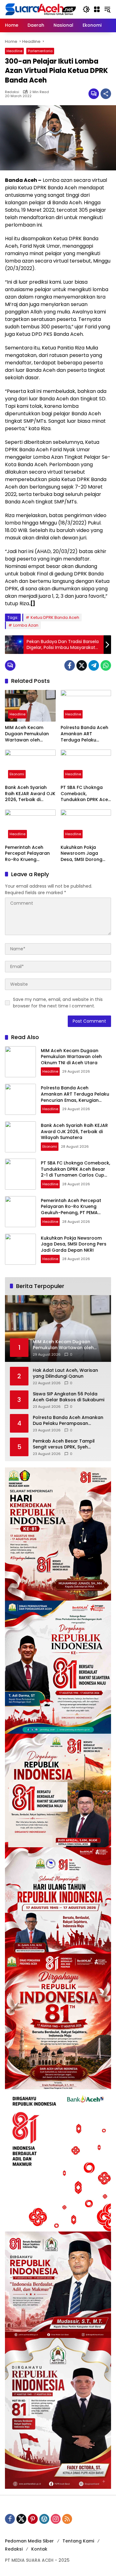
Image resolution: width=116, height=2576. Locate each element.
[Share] (106, 94)
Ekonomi (17, 774)
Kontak (39, 2549)
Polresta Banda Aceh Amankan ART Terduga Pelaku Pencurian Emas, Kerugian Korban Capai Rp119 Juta (84, 734)
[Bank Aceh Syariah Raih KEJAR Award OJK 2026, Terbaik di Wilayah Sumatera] (30, 766)
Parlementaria (40, 51)
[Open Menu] (97, 9)
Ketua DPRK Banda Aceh (55, 617)
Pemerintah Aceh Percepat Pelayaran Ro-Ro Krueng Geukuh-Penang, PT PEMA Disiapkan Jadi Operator (28, 854)
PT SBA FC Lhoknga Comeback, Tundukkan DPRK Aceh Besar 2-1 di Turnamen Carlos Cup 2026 (86, 794)
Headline (14, 51)
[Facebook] (70, 665)
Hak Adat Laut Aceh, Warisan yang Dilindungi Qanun (65, 1374)
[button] (86, 9)
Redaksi (12, 92)
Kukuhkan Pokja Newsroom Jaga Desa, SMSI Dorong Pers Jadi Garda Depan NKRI (82, 854)
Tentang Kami (78, 2541)
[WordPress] (44, 2519)
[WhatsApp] (106, 665)
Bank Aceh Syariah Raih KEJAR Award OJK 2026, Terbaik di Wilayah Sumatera (30, 794)
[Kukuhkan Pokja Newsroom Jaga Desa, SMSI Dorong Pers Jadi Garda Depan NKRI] (86, 825)
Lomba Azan (26, 625)
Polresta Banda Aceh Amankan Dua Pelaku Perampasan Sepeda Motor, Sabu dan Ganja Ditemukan (68, 1421)
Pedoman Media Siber (29, 2541)
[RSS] (67, 2519)
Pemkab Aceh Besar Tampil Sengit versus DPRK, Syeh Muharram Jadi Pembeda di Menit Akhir (64, 1444)
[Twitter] (82, 665)
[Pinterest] (33, 2519)
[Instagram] (56, 2519)
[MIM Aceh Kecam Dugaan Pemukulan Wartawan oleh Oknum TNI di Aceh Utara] (30, 706)
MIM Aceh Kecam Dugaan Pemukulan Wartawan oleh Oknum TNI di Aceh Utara (27, 734)
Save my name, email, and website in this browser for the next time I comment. (58, 1003)
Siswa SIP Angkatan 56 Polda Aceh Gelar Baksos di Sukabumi (69, 1397)
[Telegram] (94, 665)
